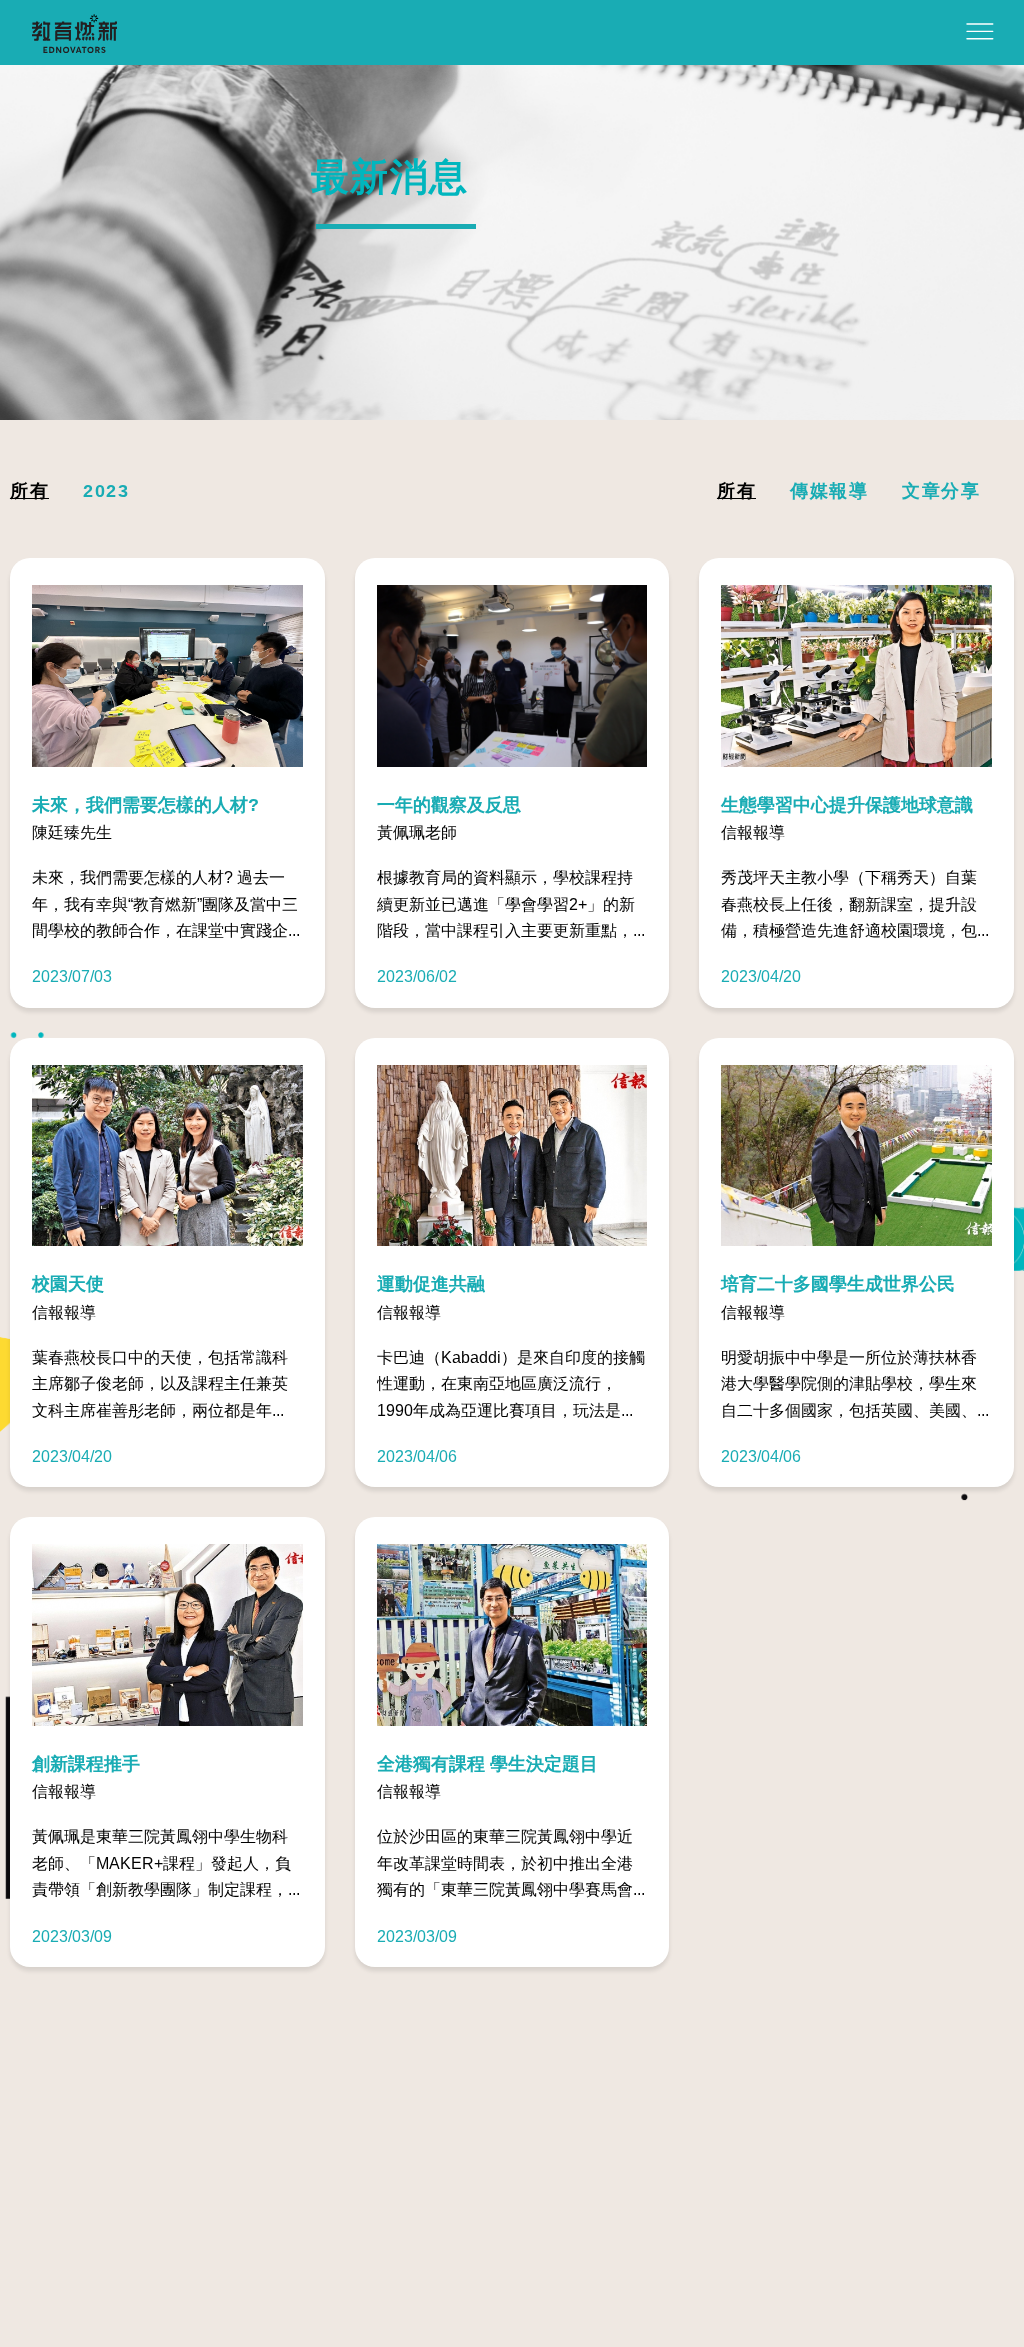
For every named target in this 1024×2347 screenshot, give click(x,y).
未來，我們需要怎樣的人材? (145, 805)
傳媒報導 (829, 491)
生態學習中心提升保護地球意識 (847, 805)
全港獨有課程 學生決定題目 (487, 1764)
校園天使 (68, 1284)
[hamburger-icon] (980, 34)
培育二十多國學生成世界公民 (838, 1284)
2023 (106, 491)
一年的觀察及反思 (449, 805)
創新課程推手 (86, 1764)
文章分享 (941, 491)
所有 (29, 491)
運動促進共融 (431, 1284)
